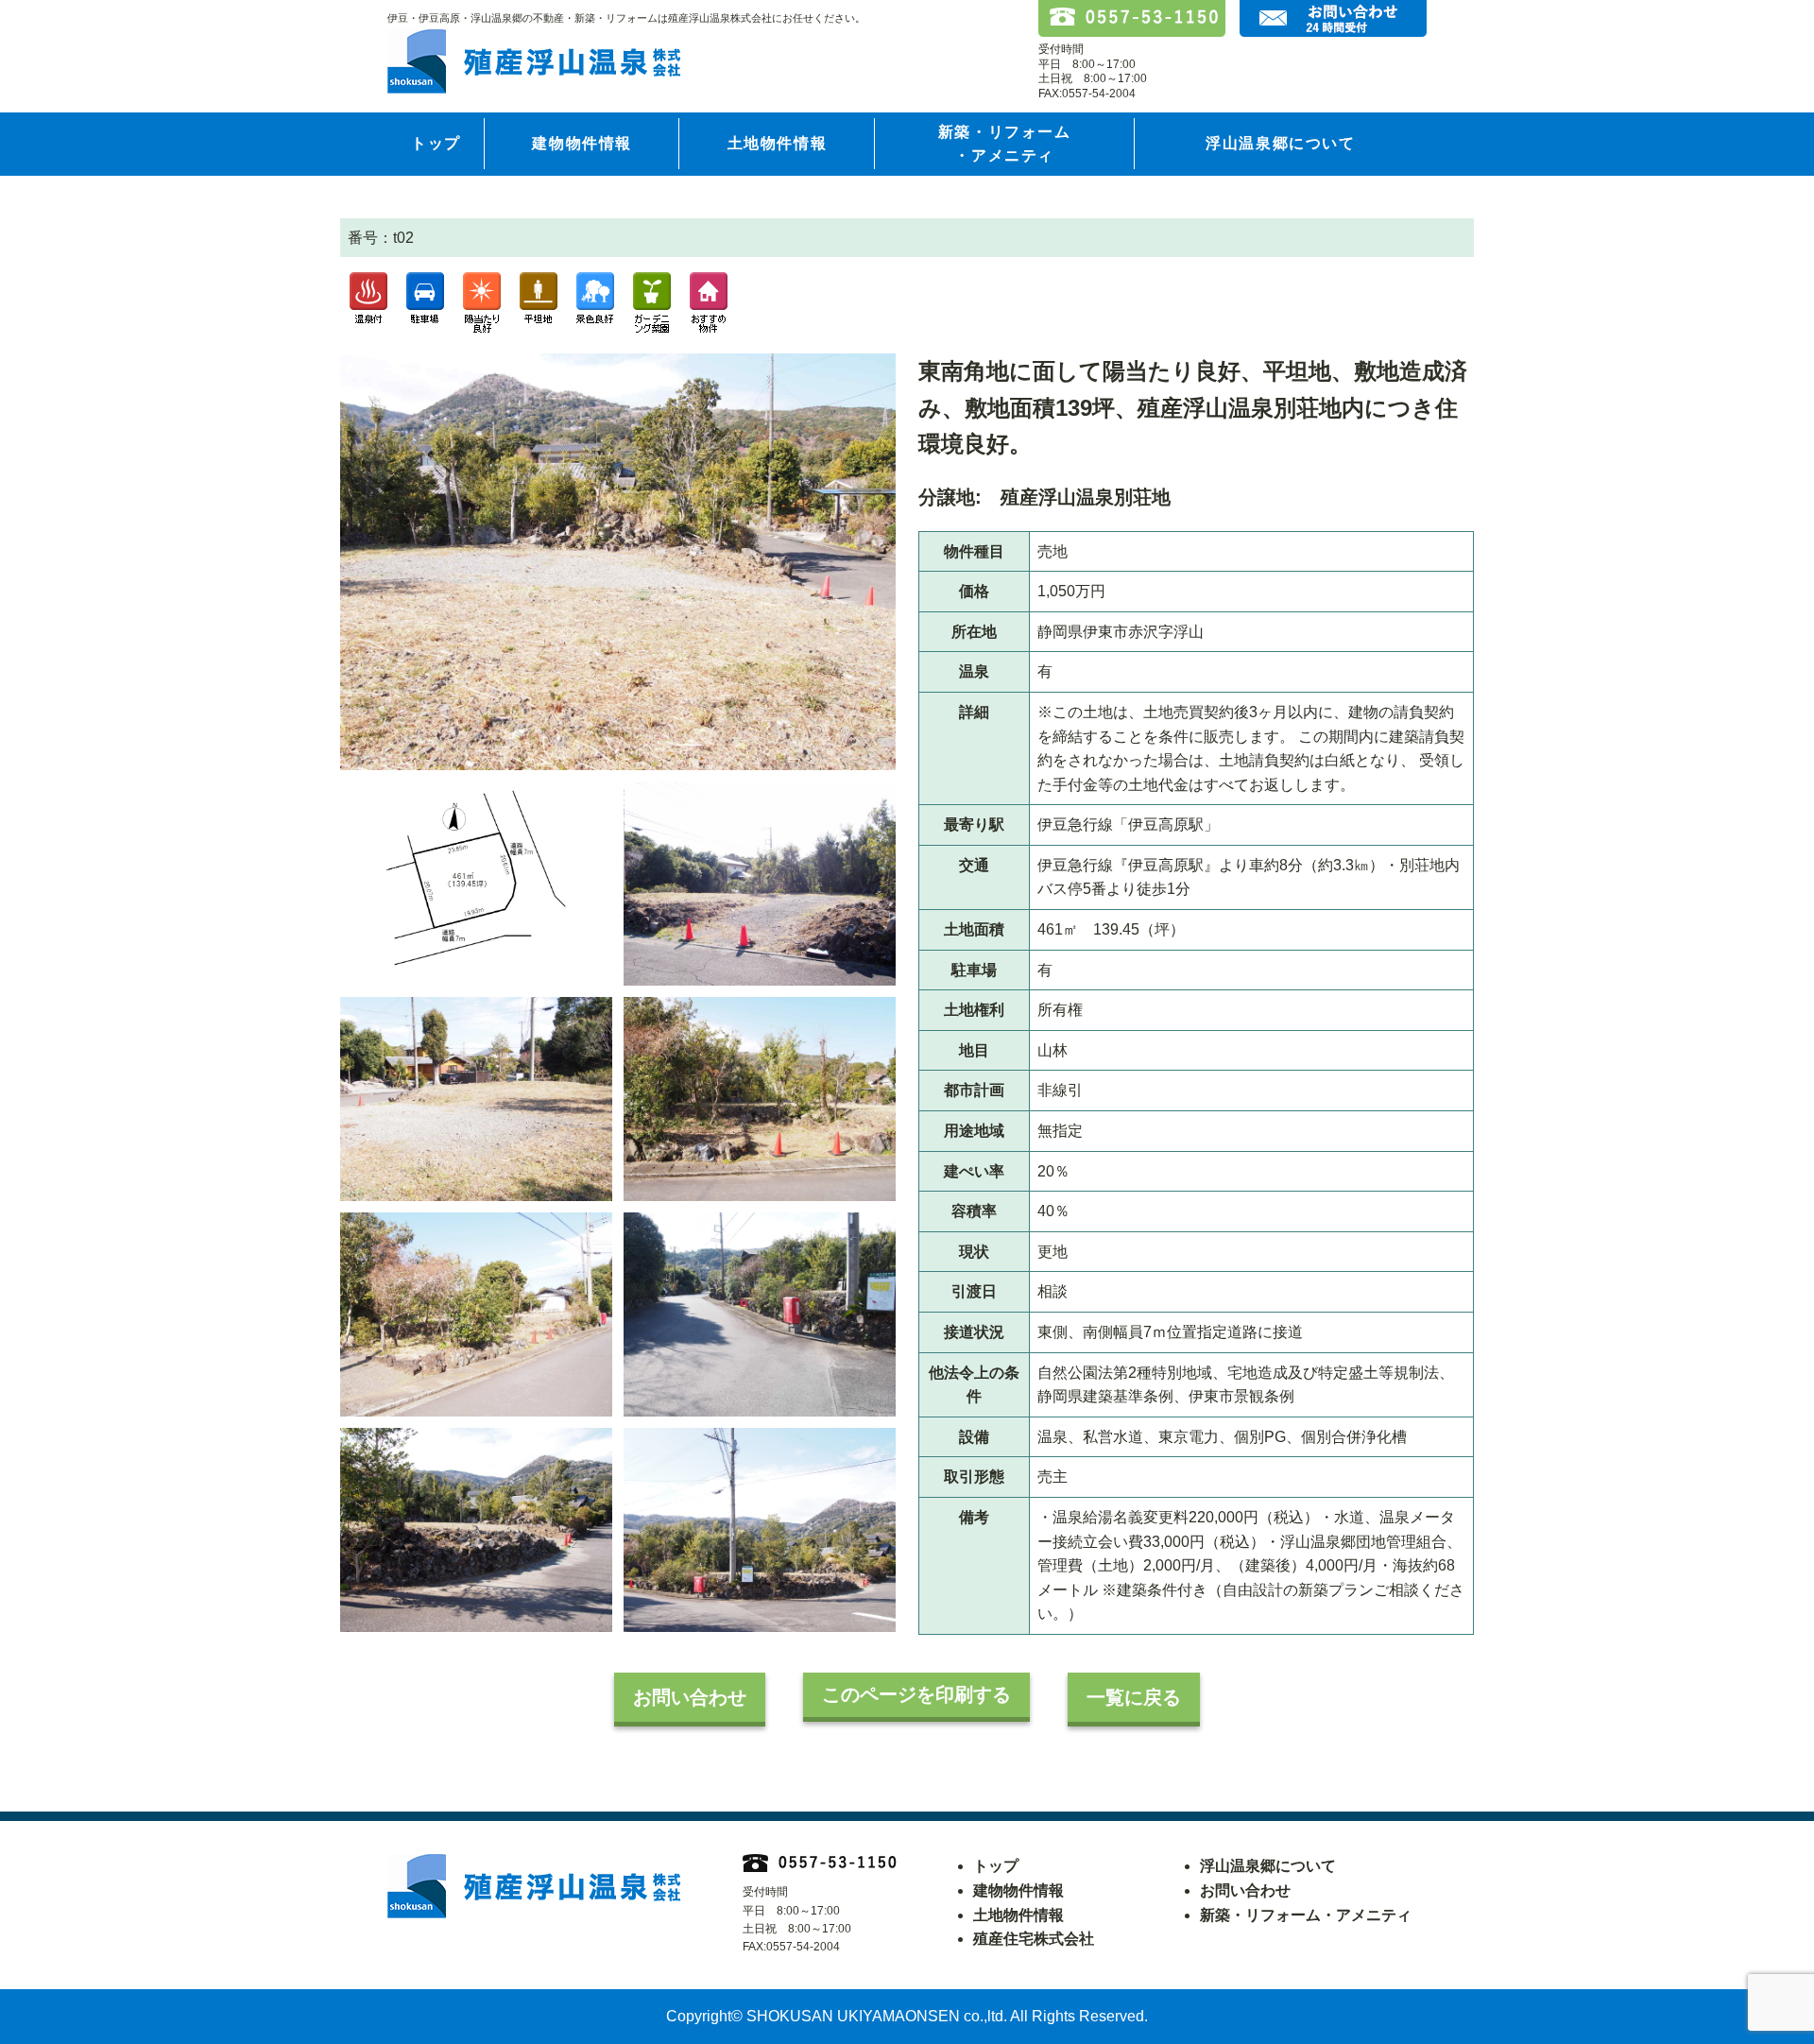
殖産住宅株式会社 (1034, 1939)
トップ (436, 143)
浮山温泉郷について (1280, 143)
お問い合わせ (690, 1697)
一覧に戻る (1134, 1697)
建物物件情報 (582, 143)
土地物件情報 (778, 143)
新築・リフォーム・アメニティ (1005, 144)
